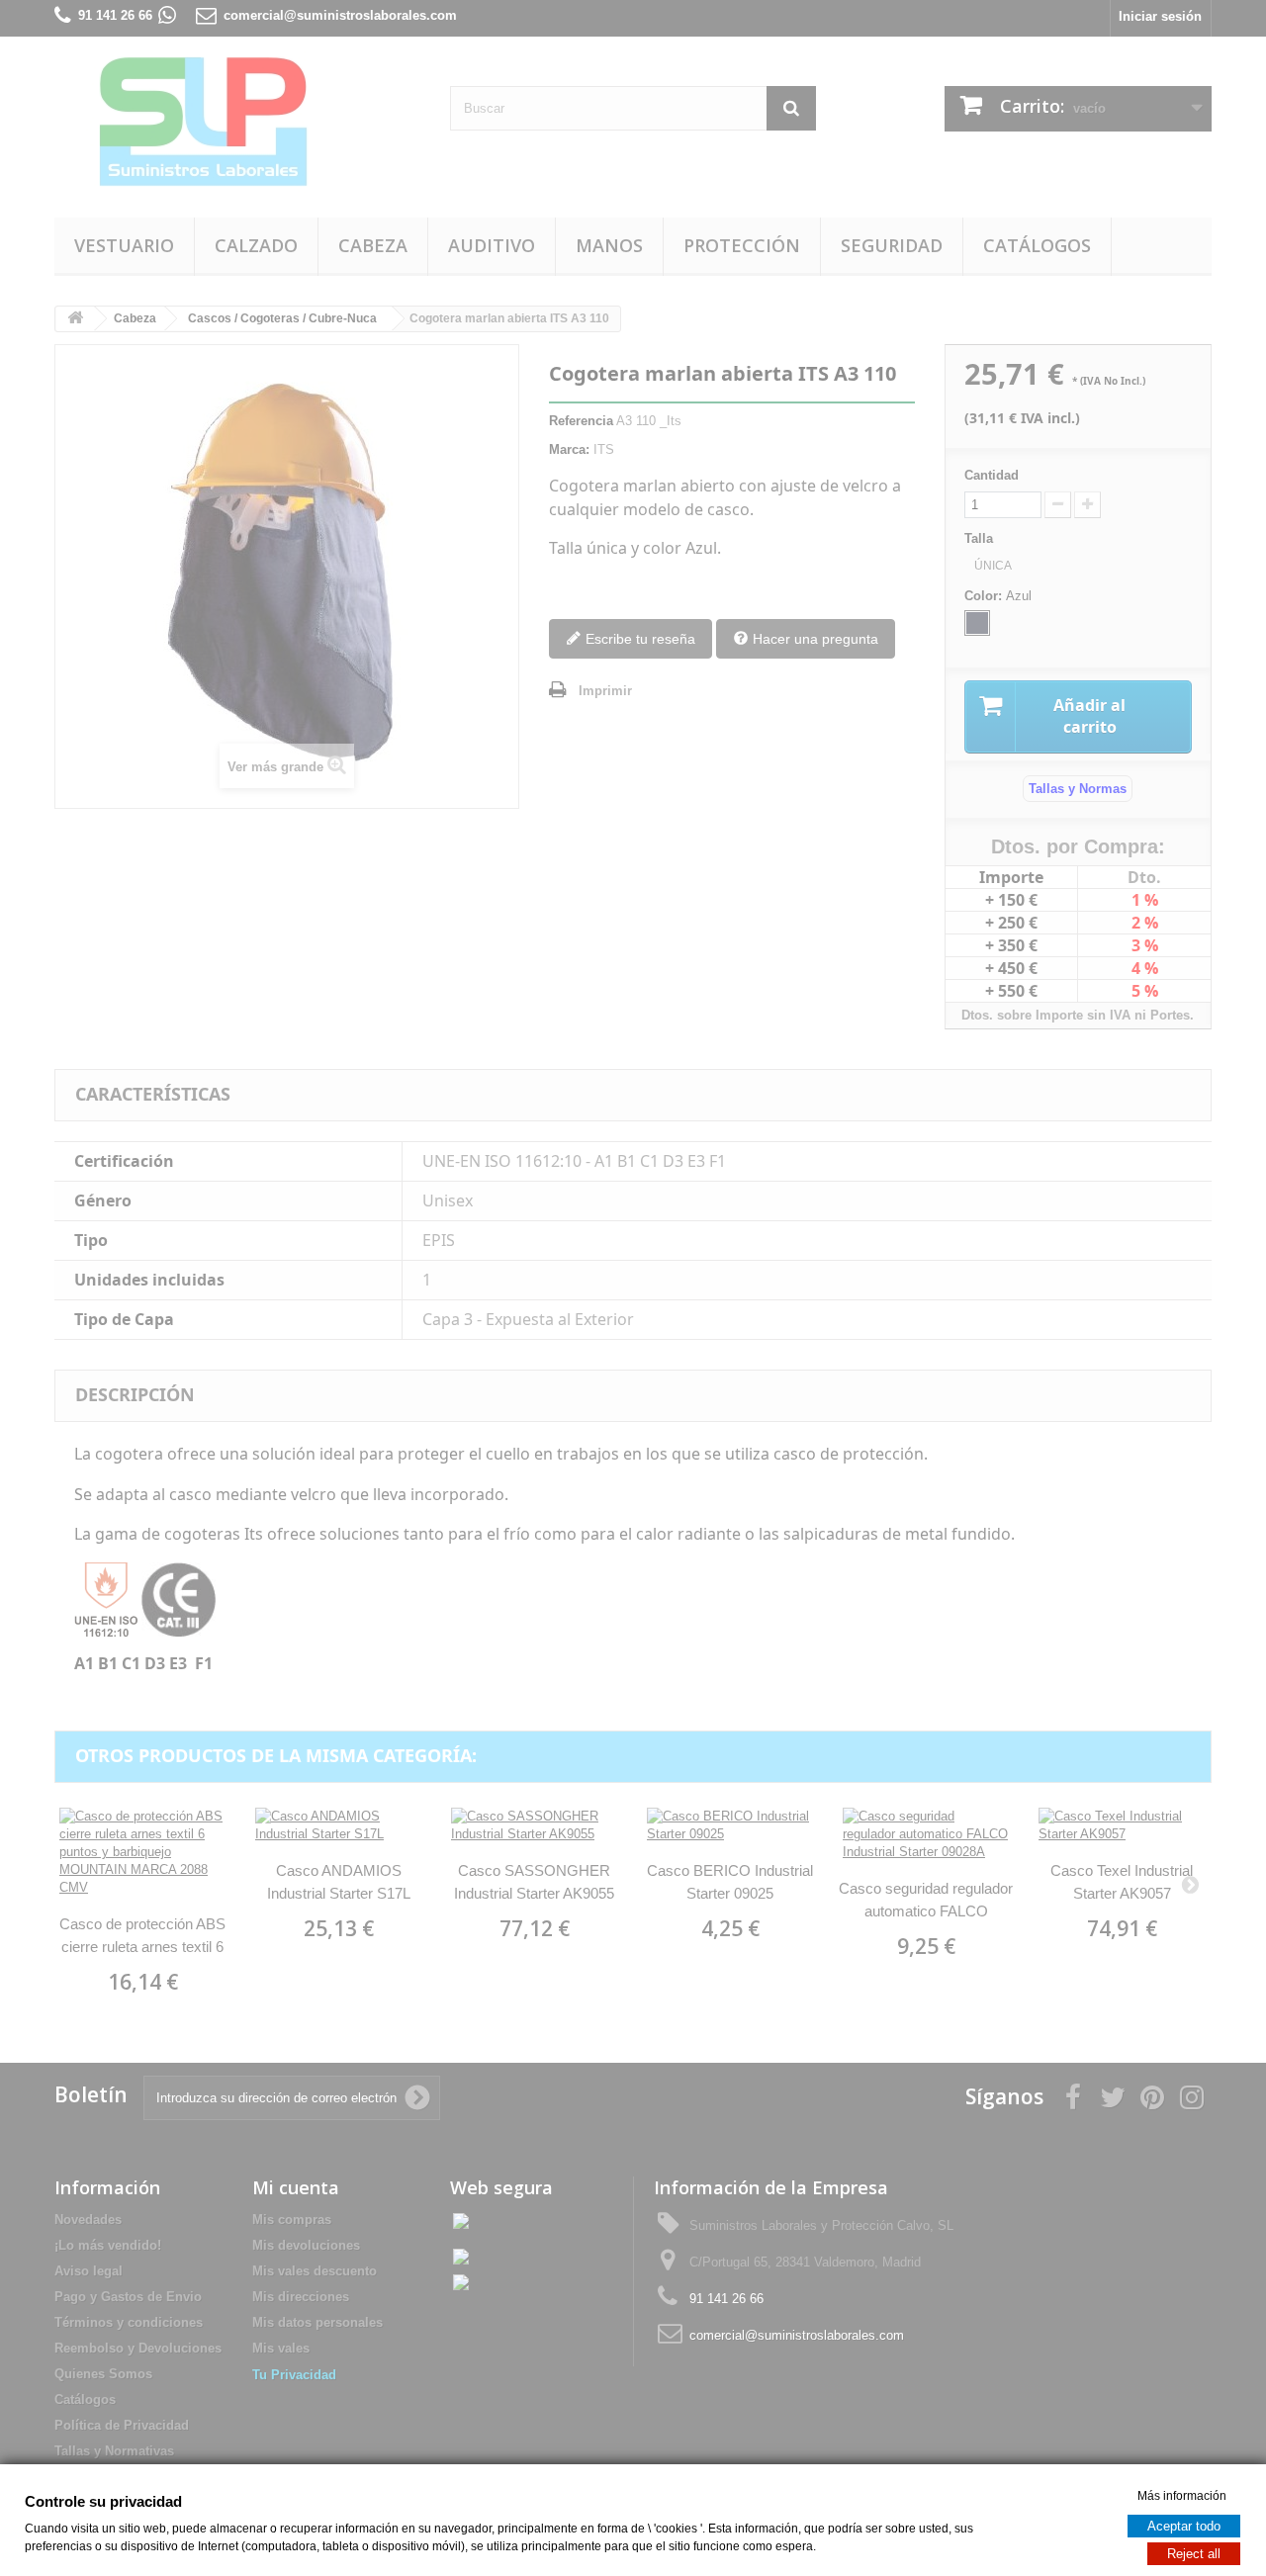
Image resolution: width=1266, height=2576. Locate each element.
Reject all (1194, 2553)
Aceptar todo (1184, 2525)
